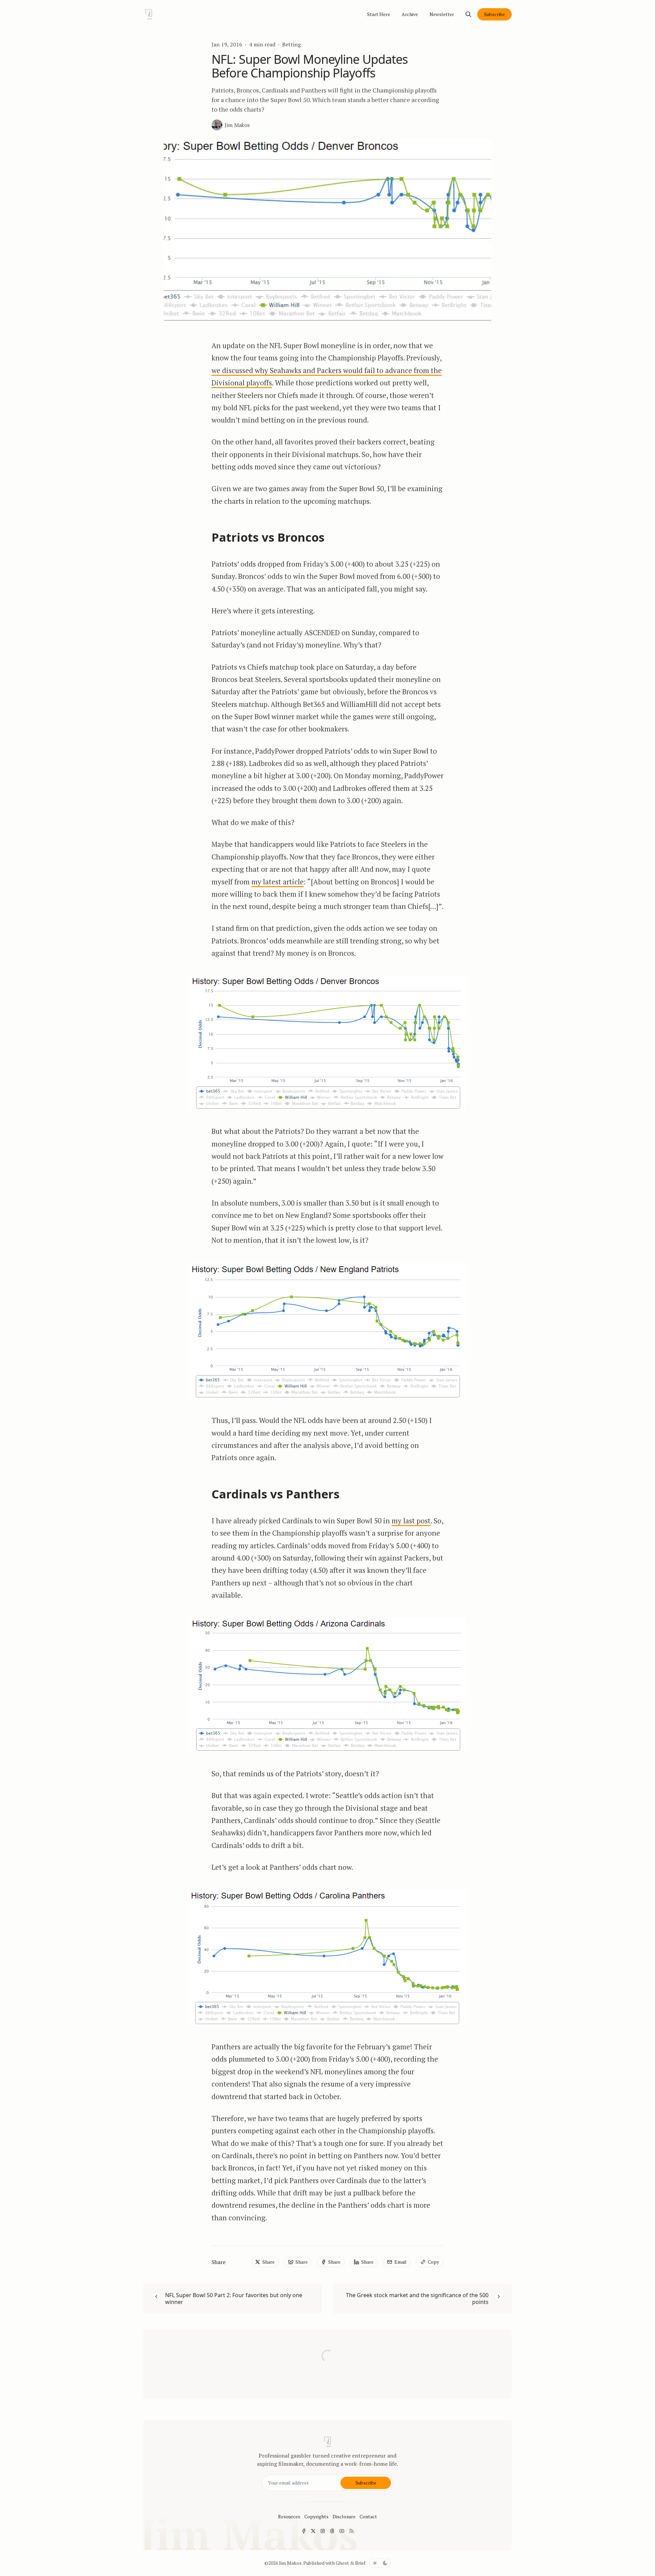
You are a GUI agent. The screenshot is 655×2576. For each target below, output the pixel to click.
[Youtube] (342, 2531)
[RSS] (351, 2531)
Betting (292, 44)
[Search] (468, 14)
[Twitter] (313, 2531)
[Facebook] (304, 2531)
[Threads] (332, 2531)
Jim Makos (290, 2563)
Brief (360, 2563)
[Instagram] (323, 2531)
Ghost (342, 2563)
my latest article (278, 882)
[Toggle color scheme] (380, 2563)
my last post (411, 1521)
